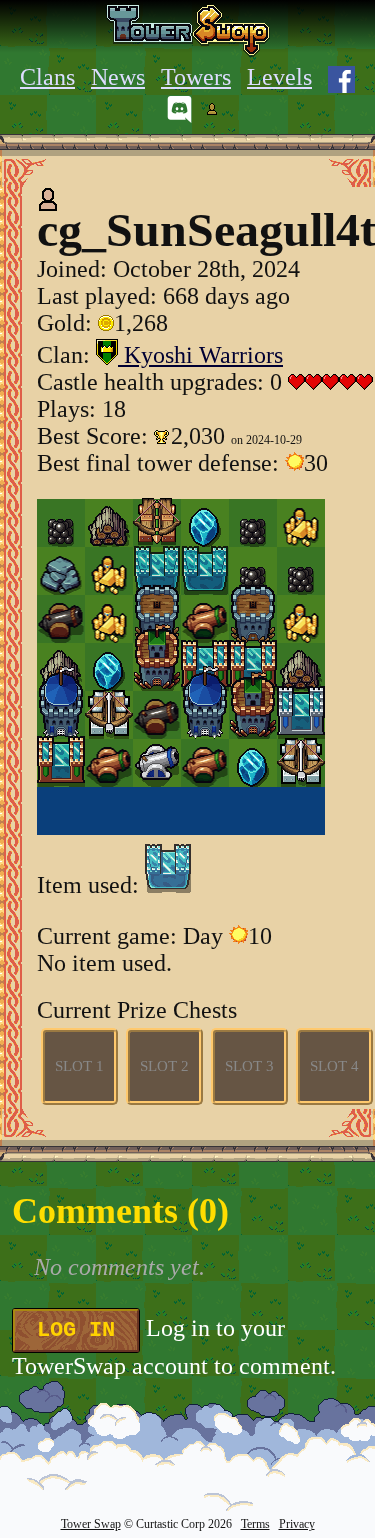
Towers (196, 77)
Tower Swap (91, 1524)
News (118, 77)
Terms (255, 1524)
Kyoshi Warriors (200, 355)
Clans (47, 77)
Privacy (297, 1524)
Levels (279, 77)
